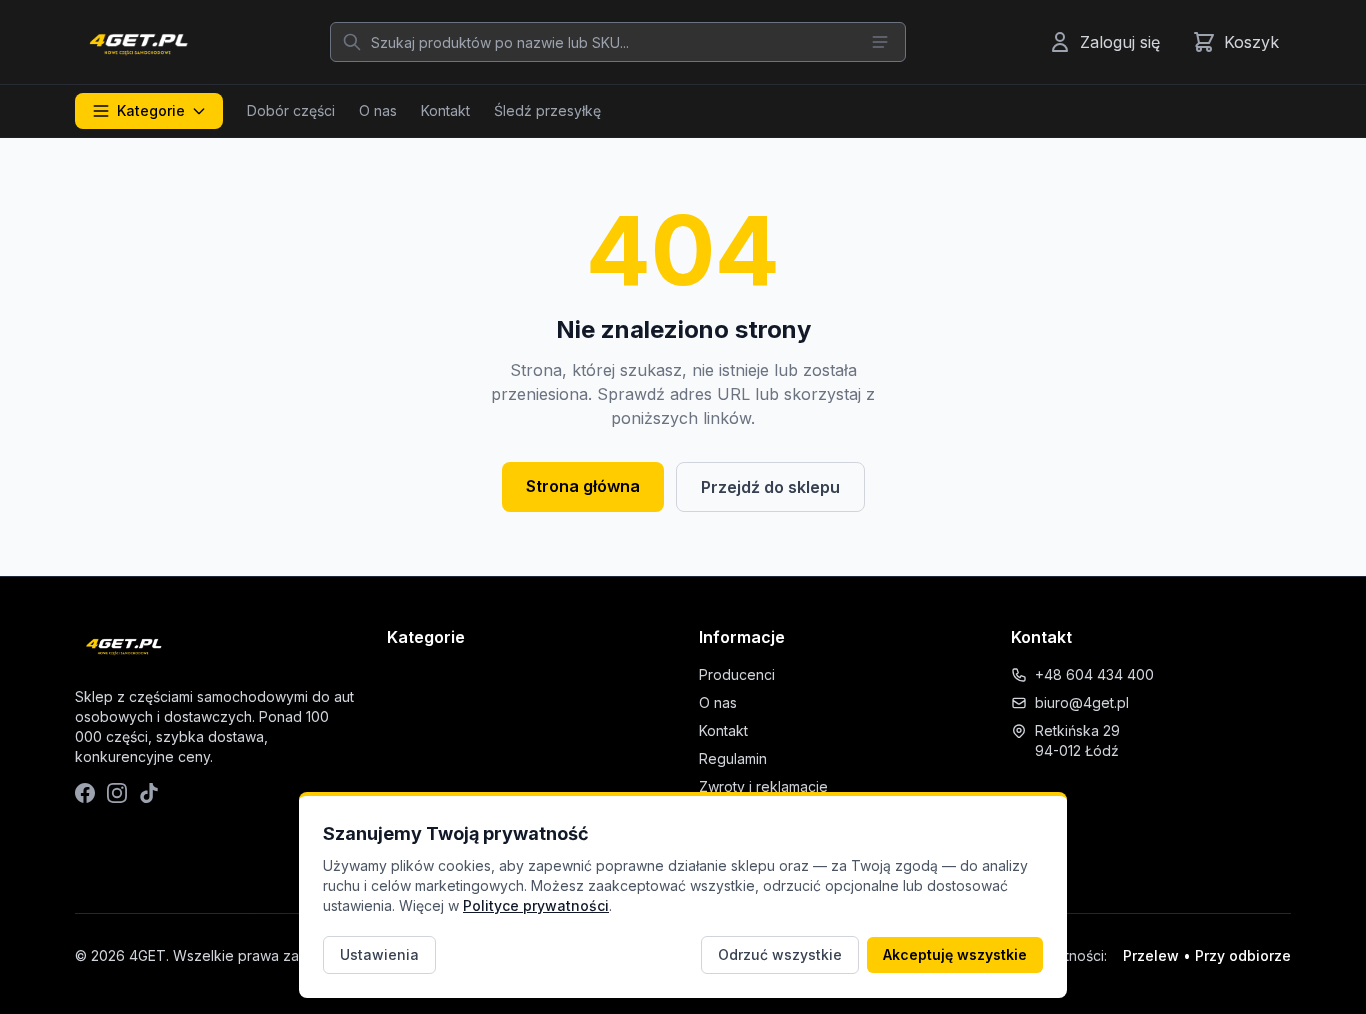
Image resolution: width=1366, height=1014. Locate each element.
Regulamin (733, 758)
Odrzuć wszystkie (780, 954)
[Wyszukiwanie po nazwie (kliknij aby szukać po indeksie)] (880, 42)
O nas (378, 110)
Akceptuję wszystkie (955, 954)
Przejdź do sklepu (770, 487)
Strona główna (583, 486)
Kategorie (151, 110)
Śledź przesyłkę (547, 110)
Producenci (737, 674)
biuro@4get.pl (1082, 702)
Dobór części (291, 110)
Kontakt (445, 110)
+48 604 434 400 (1094, 674)
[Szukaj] (352, 42)
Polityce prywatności (536, 905)
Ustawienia (379, 954)
